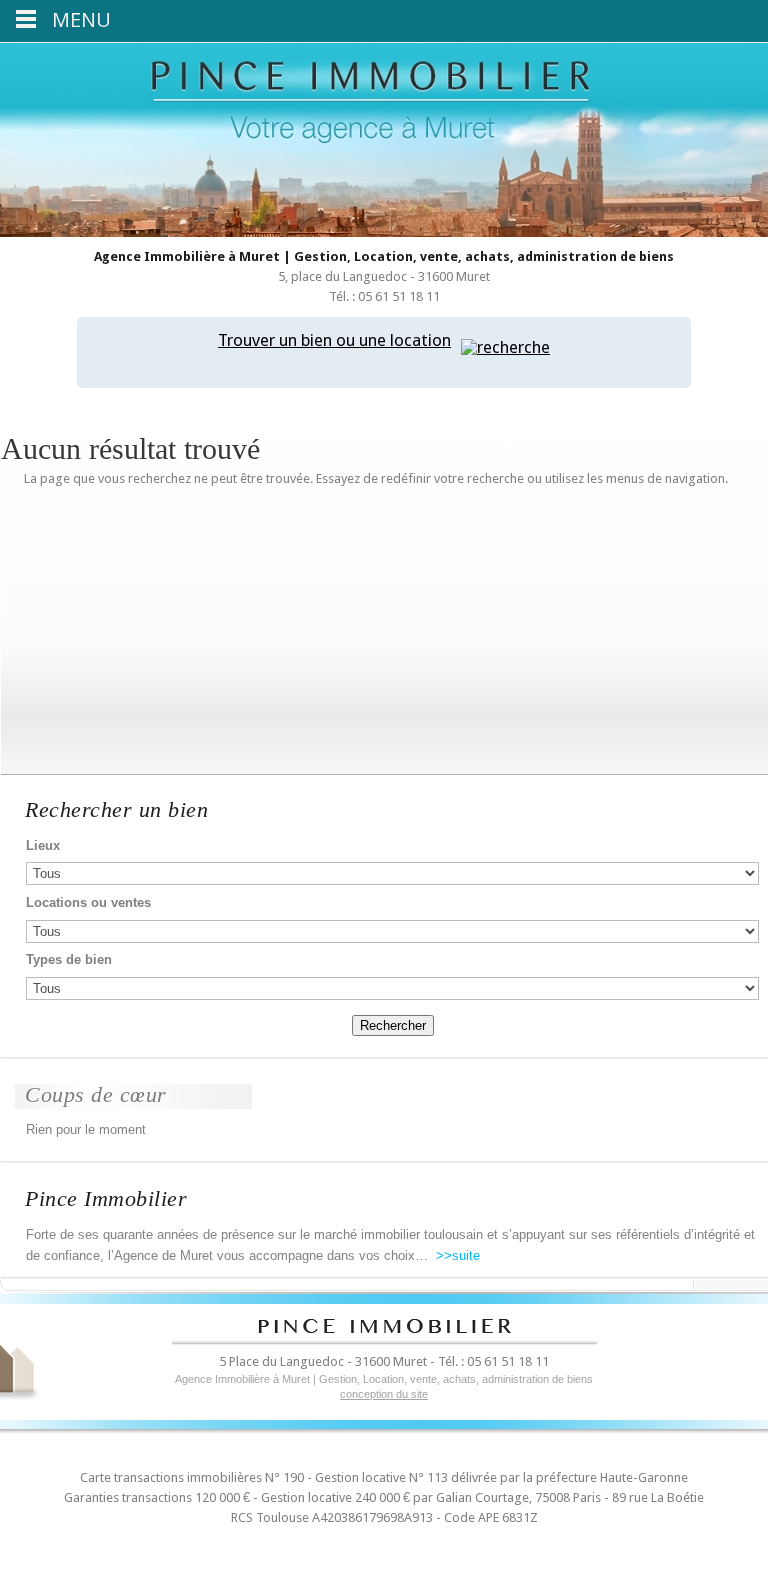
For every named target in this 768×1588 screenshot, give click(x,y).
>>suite (456, 1255)
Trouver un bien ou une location (334, 340)
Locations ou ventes (88, 902)
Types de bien (69, 959)
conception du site (384, 1394)
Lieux (43, 845)
